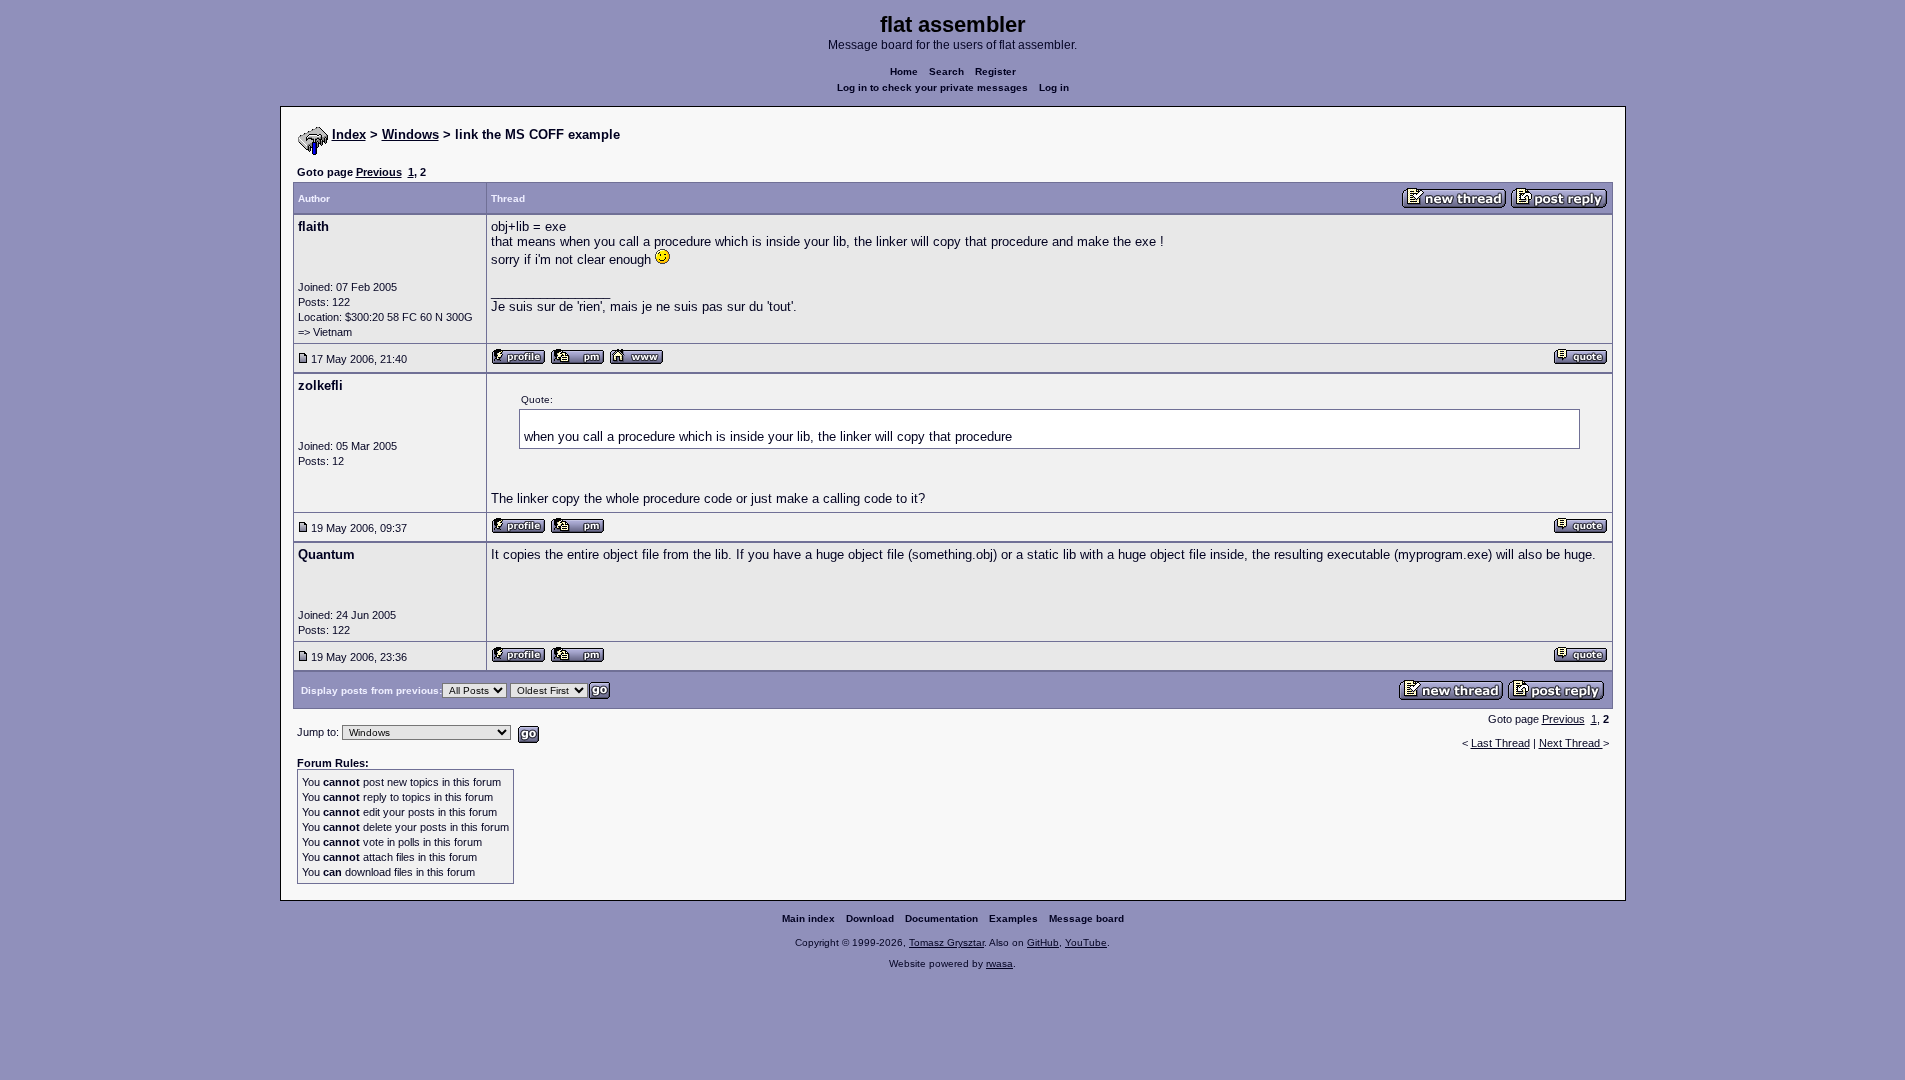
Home (904, 71)
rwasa (999, 963)
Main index (808, 918)
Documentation (941, 918)
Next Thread (1571, 743)
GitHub (1043, 942)
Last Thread (1500, 743)
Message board (1086, 918)
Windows (410, 134)
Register (995, 71)
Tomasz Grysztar (946, 942)
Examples (1013, 918)
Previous (379, 172)
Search (946, 71)
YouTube (1086, 942)
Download (870, 918)
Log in (1054, 87)
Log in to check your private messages (932, 87)
